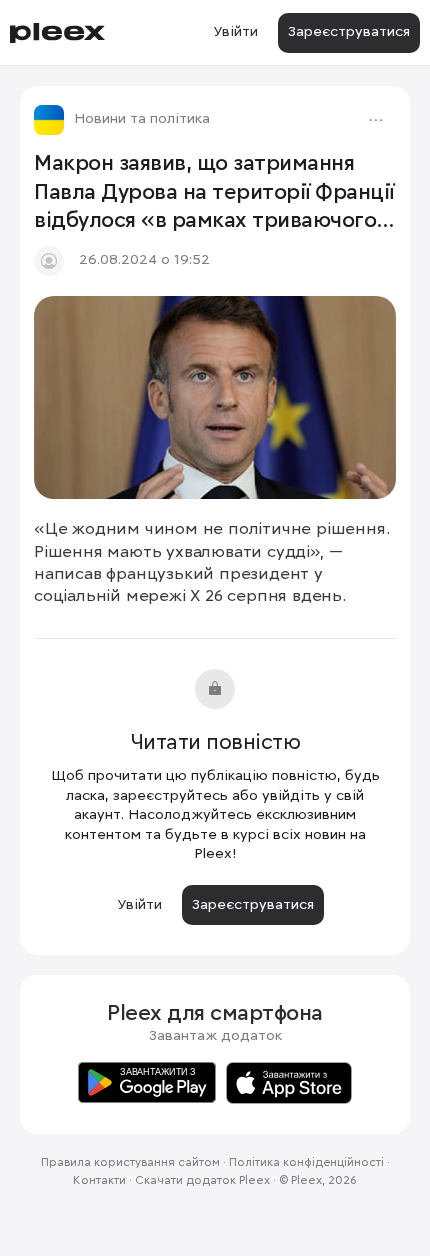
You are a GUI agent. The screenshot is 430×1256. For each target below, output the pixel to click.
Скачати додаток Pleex (202, 1181)
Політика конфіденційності (306, 1163)
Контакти (99, 1181)
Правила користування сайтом (130, 1163)
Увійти (235, 32)
